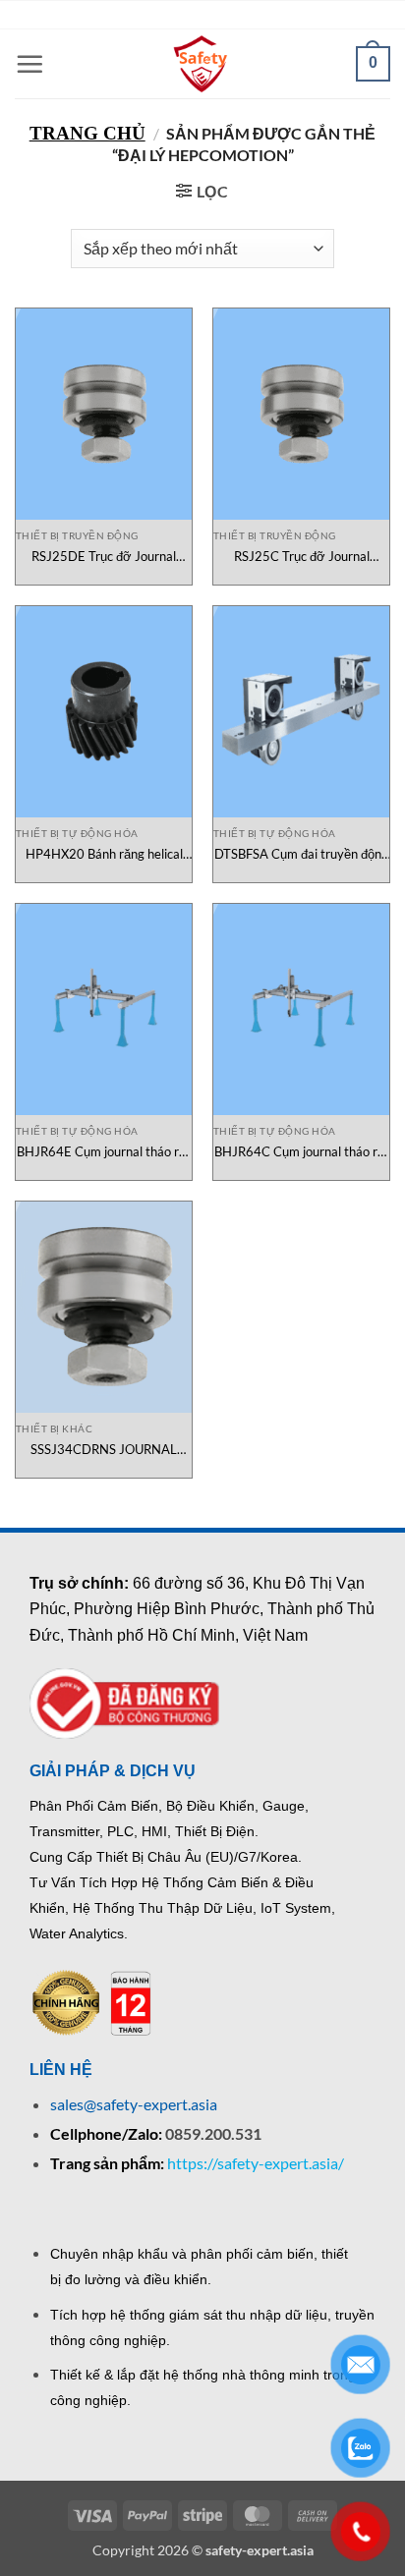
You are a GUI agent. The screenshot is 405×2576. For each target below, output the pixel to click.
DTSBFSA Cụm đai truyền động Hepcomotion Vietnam (301, 854)
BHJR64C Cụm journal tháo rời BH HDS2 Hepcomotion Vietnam (302, 1152)
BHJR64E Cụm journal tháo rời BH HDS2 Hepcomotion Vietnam (104, 1152)
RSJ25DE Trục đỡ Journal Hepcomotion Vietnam (104, 557)
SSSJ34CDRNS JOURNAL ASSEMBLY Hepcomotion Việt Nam (104, 1450)
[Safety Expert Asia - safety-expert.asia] (202, 64)
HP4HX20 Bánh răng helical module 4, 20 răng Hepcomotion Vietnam (104, 854)
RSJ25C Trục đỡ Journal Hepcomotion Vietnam (302, 557)
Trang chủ (87, 133)
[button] (29, 64)
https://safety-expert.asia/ (256, 2163)
